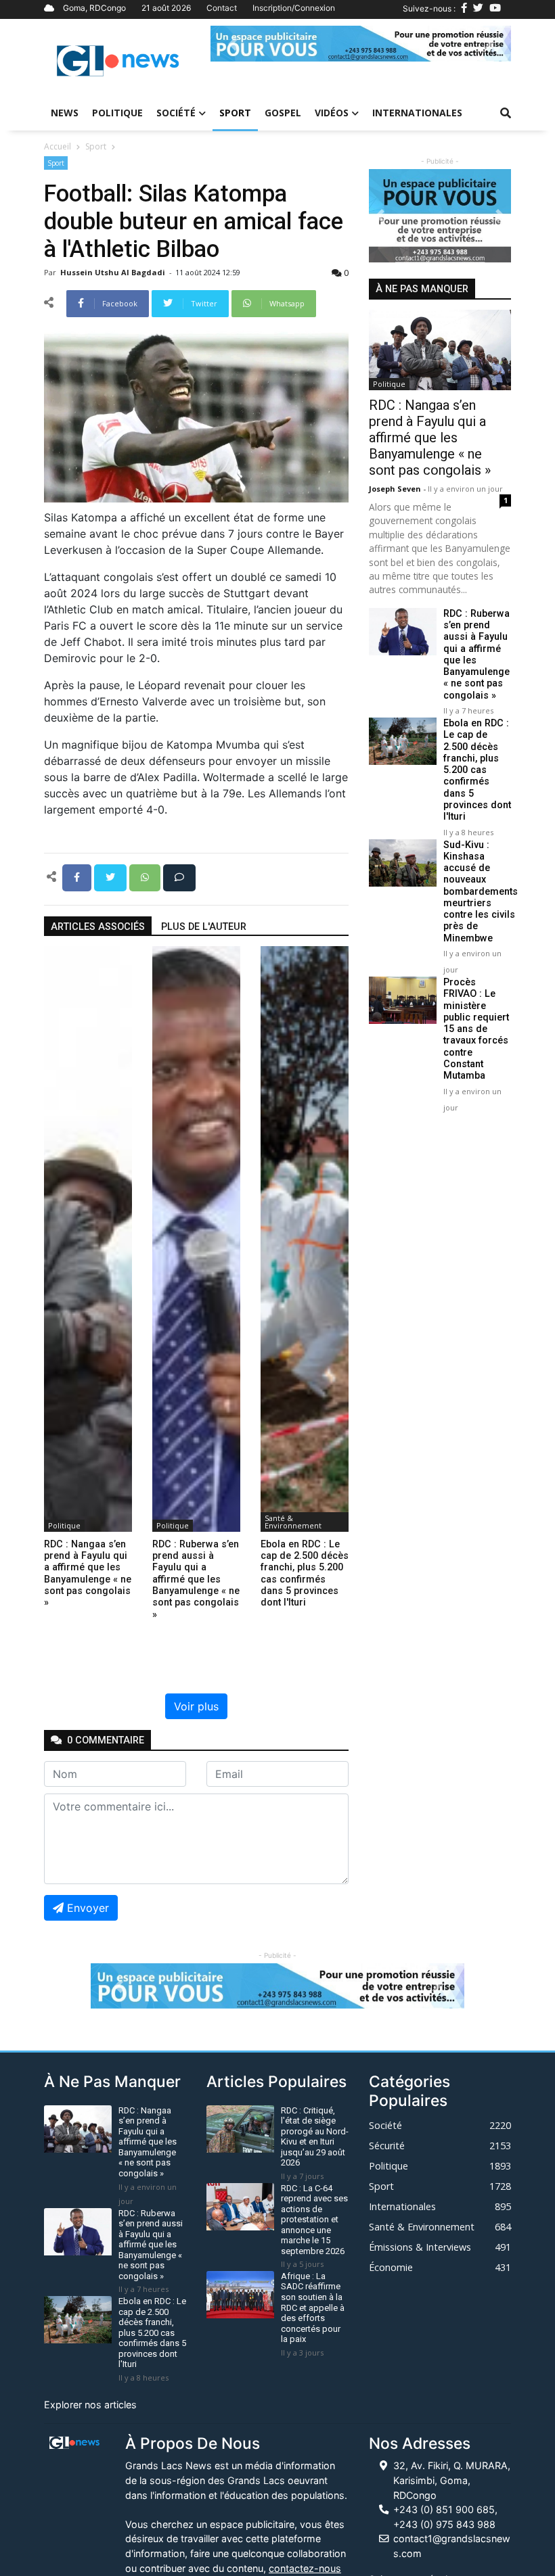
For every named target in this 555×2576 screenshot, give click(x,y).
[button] (233, 44)
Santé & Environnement (293, 1522)
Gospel (283, 113)
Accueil (58, 146)
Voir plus (196, 1706)
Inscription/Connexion (294, 8)
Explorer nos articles (90, 2405)
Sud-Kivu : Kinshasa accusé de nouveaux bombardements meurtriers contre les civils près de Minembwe (481, 892)
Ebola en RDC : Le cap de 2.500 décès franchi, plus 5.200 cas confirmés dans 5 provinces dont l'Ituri (477, 770)
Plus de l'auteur (204, 927)
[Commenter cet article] (179, 876)
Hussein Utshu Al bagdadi (114, 272)
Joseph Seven (396, 489)
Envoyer (88, 1908)
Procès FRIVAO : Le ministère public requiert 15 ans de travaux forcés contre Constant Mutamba (476, 1029)
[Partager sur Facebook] (78, 876)
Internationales (417, 113)
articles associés (98, 927)
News (65, 113)
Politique (117, 113)
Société (176, 113)
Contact (222, 8)
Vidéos (332, 113)
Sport (235, 113)
